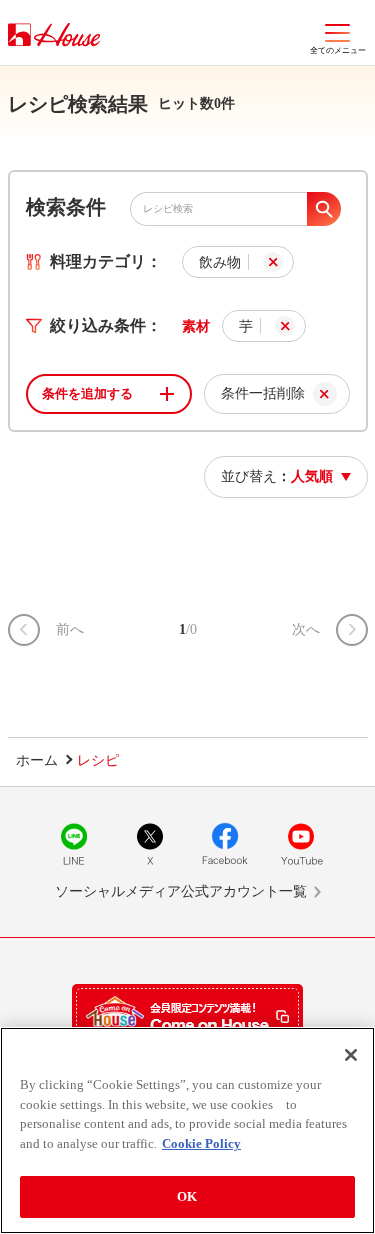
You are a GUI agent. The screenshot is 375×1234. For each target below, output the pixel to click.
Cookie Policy (201, 1143)
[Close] (351, 1055)
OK (187, 1196)
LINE (74, 844)
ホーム (37, 760)
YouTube (301, 844)
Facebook (225, 844)
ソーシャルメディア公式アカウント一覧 (181, 891)
